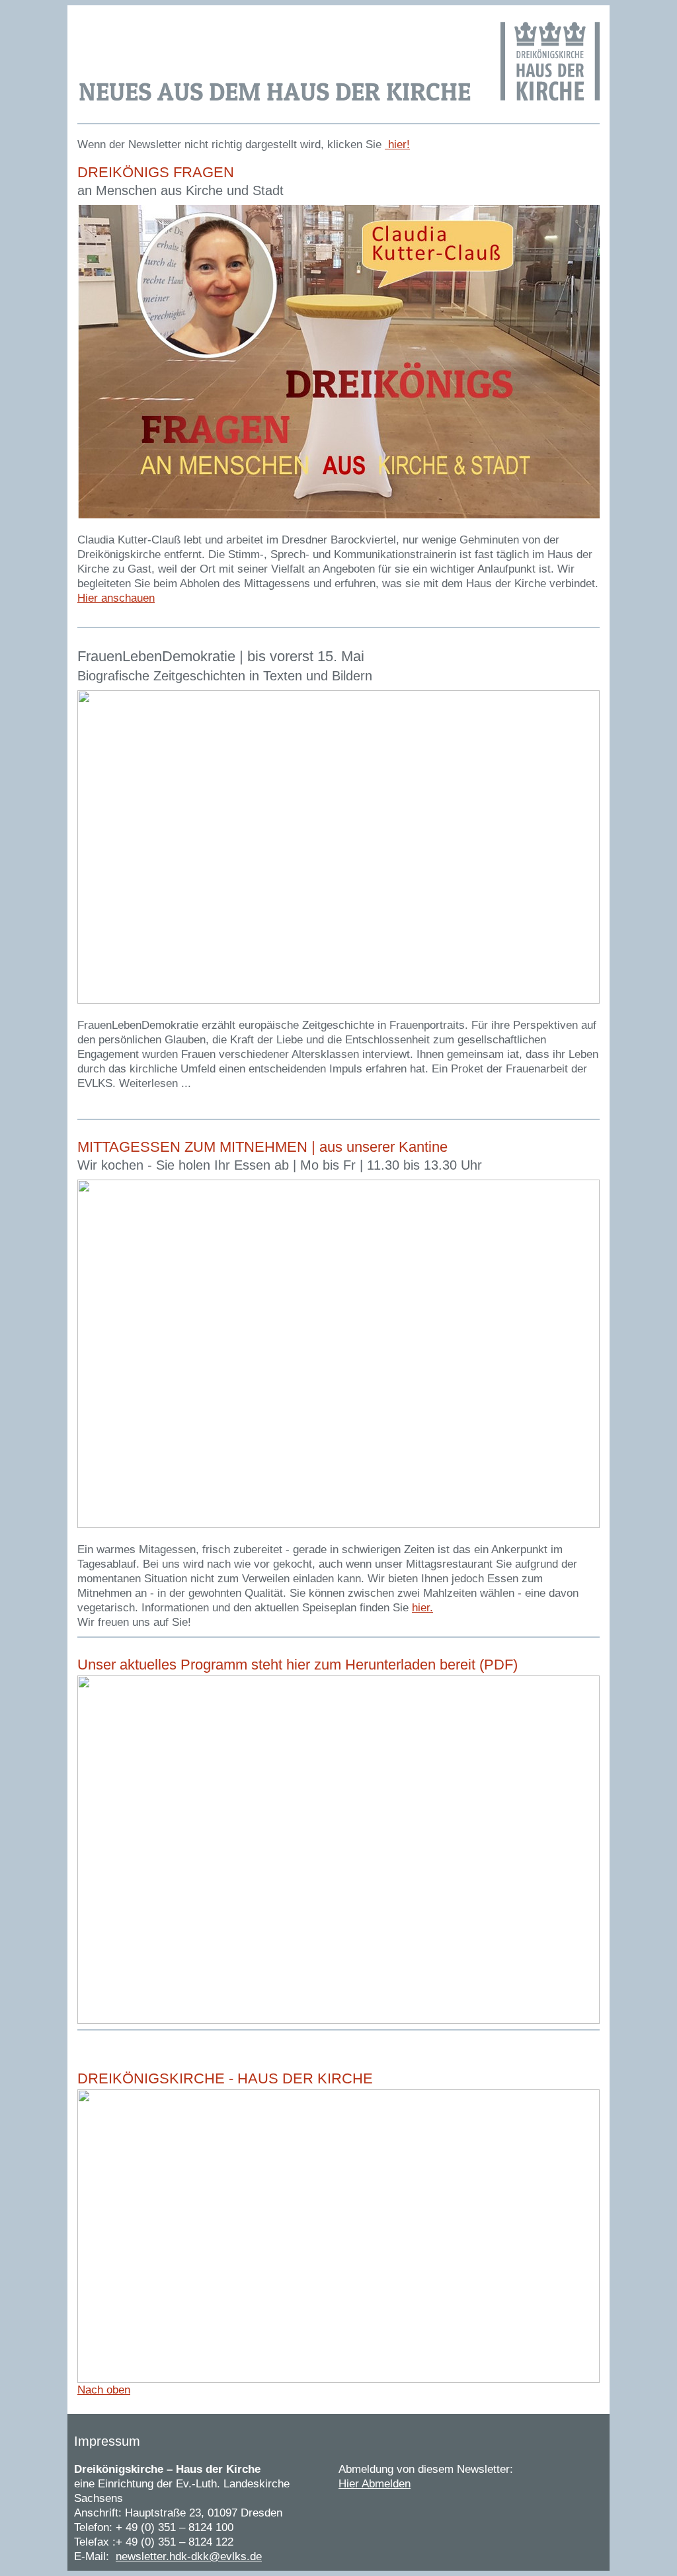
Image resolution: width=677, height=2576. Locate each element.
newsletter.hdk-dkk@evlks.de (189, 2556)
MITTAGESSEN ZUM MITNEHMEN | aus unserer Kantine (262, 1147)
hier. (422, 1608)
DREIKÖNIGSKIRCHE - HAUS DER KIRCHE (225, 2078)
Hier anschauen (116, 598)
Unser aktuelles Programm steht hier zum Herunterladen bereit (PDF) (298, 1665)
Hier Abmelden (375, 2484)
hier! (397, 144)
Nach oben (104, 2390)
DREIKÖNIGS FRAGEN (156, 172)
